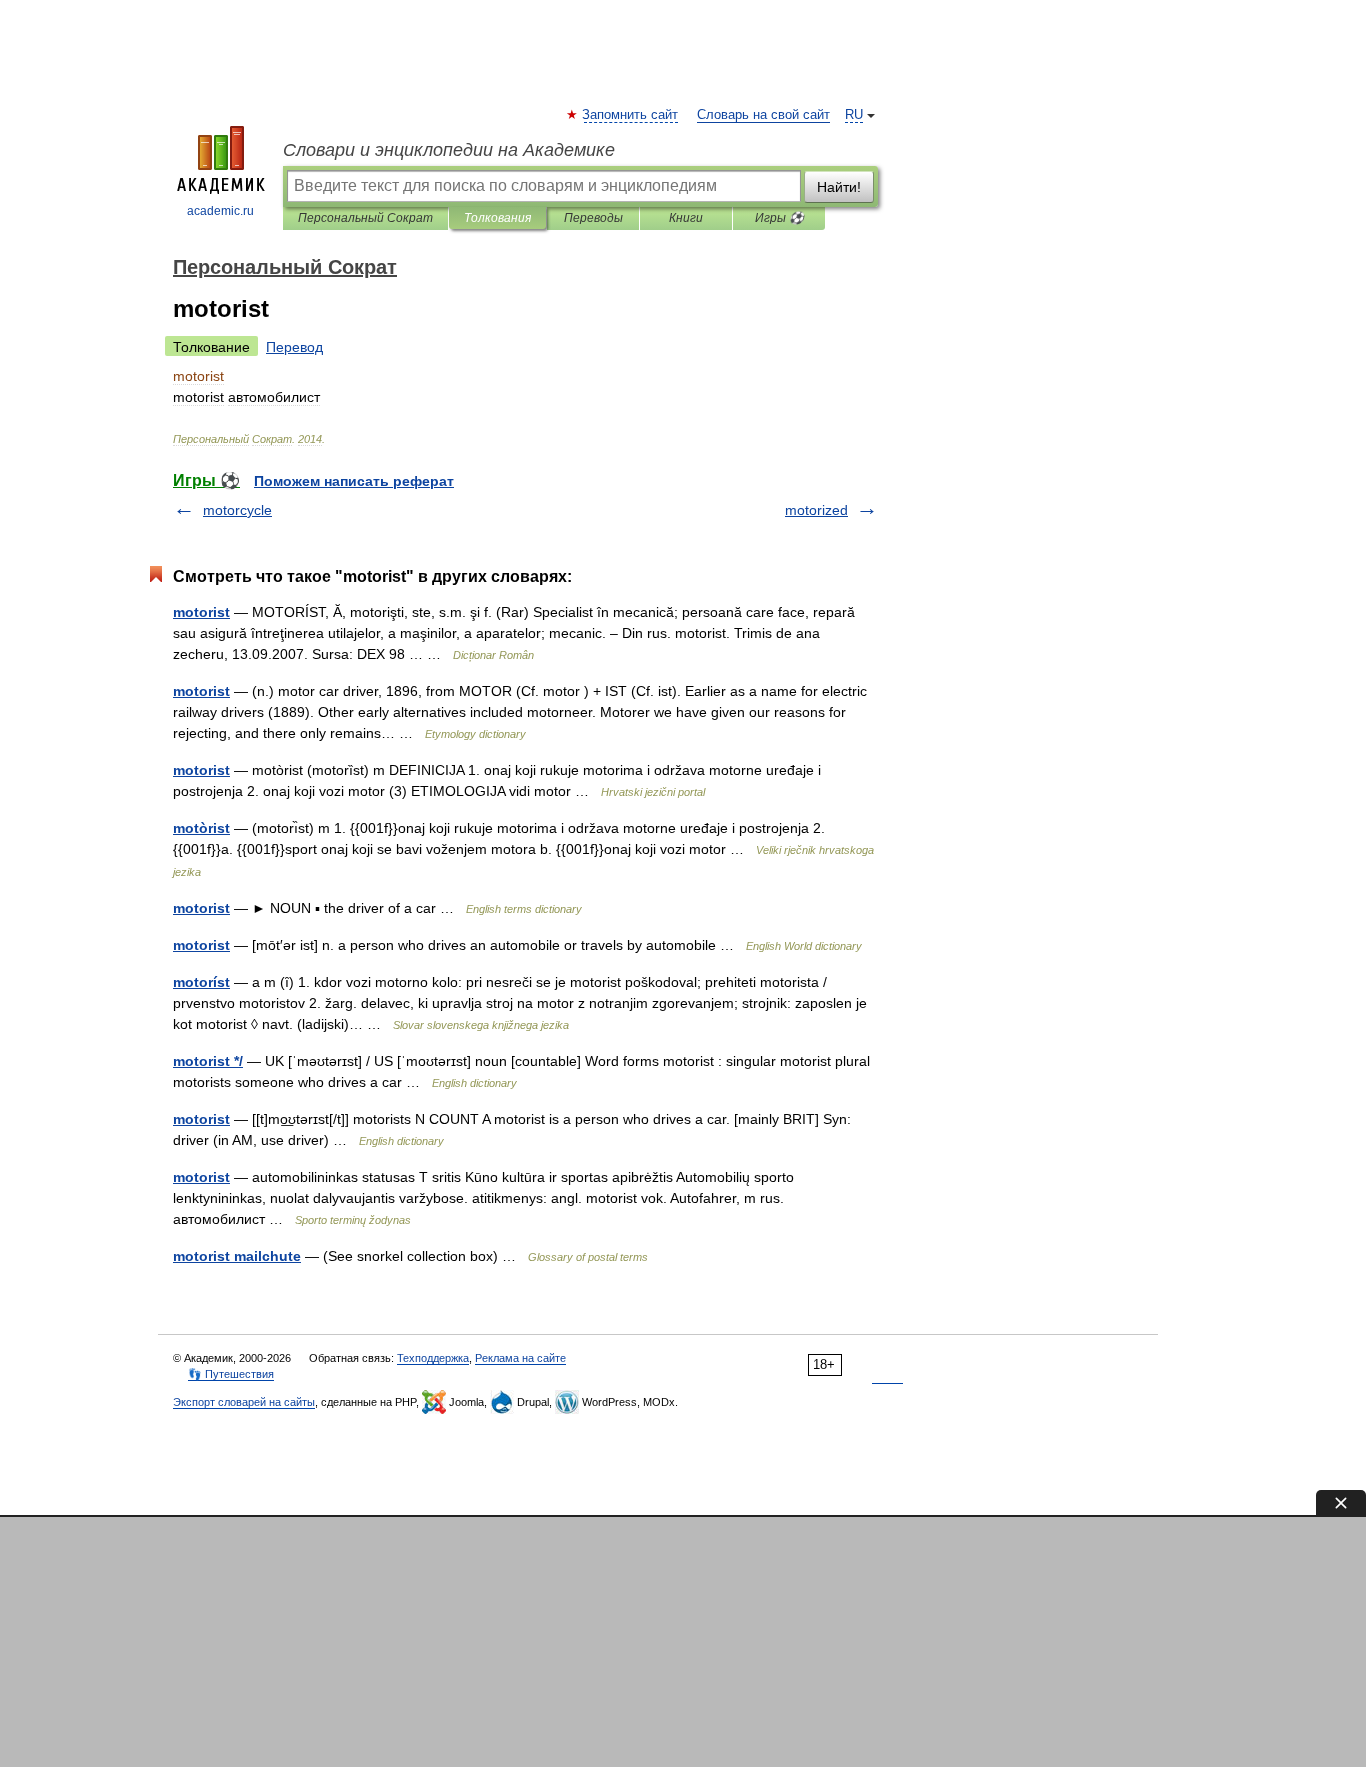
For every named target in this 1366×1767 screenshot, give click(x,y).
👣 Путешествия (231, 1374)
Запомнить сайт (631, 115)
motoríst (201, 982)
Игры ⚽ (779, 218)
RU (854, 115)
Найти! (839, 187)
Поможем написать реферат (354, 481)
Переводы (593, 218)
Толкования (497, 218)
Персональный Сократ (365, 218)
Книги (686, 218)
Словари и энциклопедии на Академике (449, 150)
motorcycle (237, 510)
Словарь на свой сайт (763, 115)
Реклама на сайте (520, 1358)
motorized (816, 510)
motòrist (201, 828)
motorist (201, 612)
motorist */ (208, 1061)
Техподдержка (433, 1358)
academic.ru (220, 211)
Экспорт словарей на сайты (244, 1402)
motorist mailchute (237, 1256)
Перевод (294, 347)
